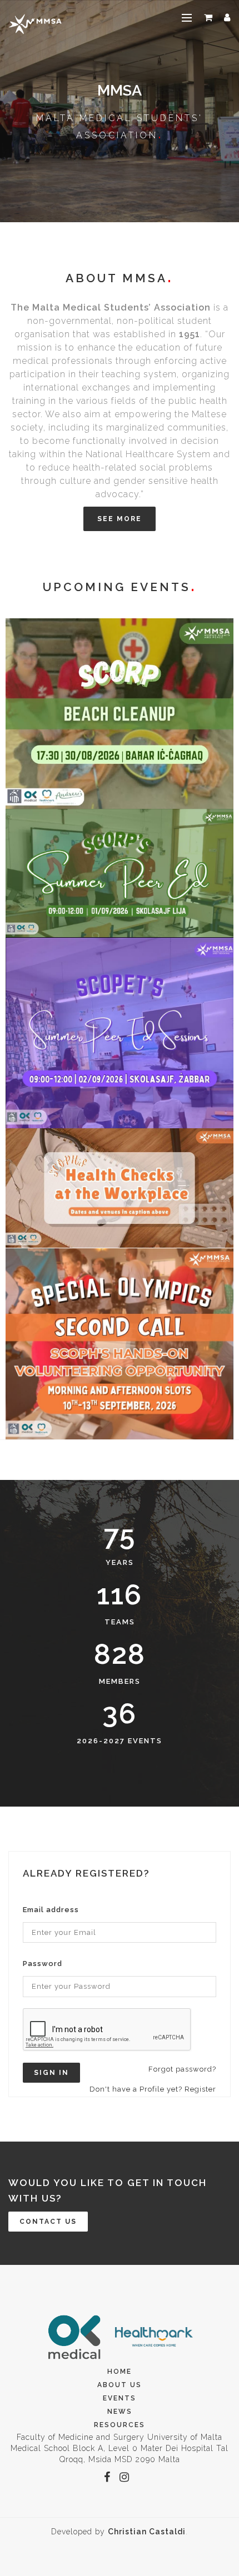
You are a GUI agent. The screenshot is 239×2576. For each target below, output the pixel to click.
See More (120, 519)
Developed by (118, 2532)
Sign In (51, 2073)
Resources (120, 2425)
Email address (51, 1910)
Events (120, 2398)
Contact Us (48, 2222)
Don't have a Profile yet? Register (153, 2089)
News (120, 2412)
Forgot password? (182, 2069)
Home (120, 2372)
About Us (120, 2385)
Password (43, 1964)
